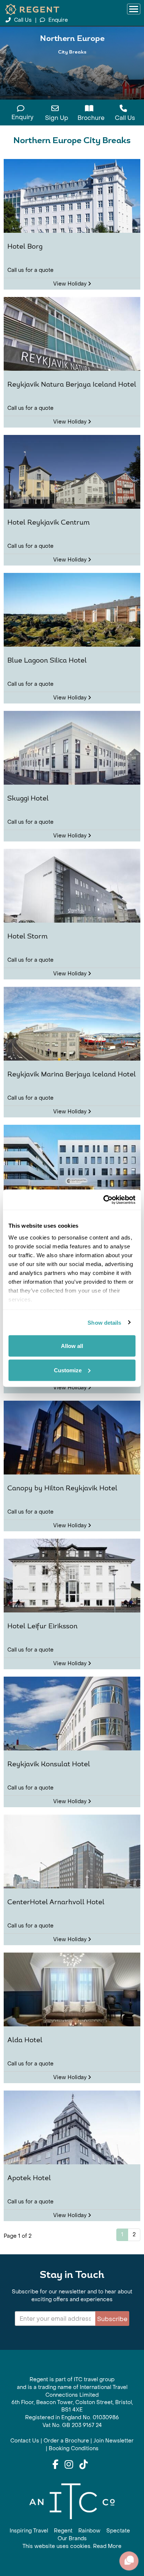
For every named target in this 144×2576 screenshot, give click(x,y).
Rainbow (89, 2531)
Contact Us (25, 2441)
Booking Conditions (74, 2449)
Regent (63, 2531)
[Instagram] (69, 2465)
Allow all (72, 1346)
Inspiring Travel (29, 2531)
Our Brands (72, 2539)
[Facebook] (55, 2465)
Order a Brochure (66, 2441)
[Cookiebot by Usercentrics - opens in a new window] (104, 1200)
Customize (68, 1370)
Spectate (118, 2531)
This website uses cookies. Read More (72, 2546)
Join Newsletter (114, 2441)
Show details (104, 1322)
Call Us (23, 20)
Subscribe (112, 2319)
